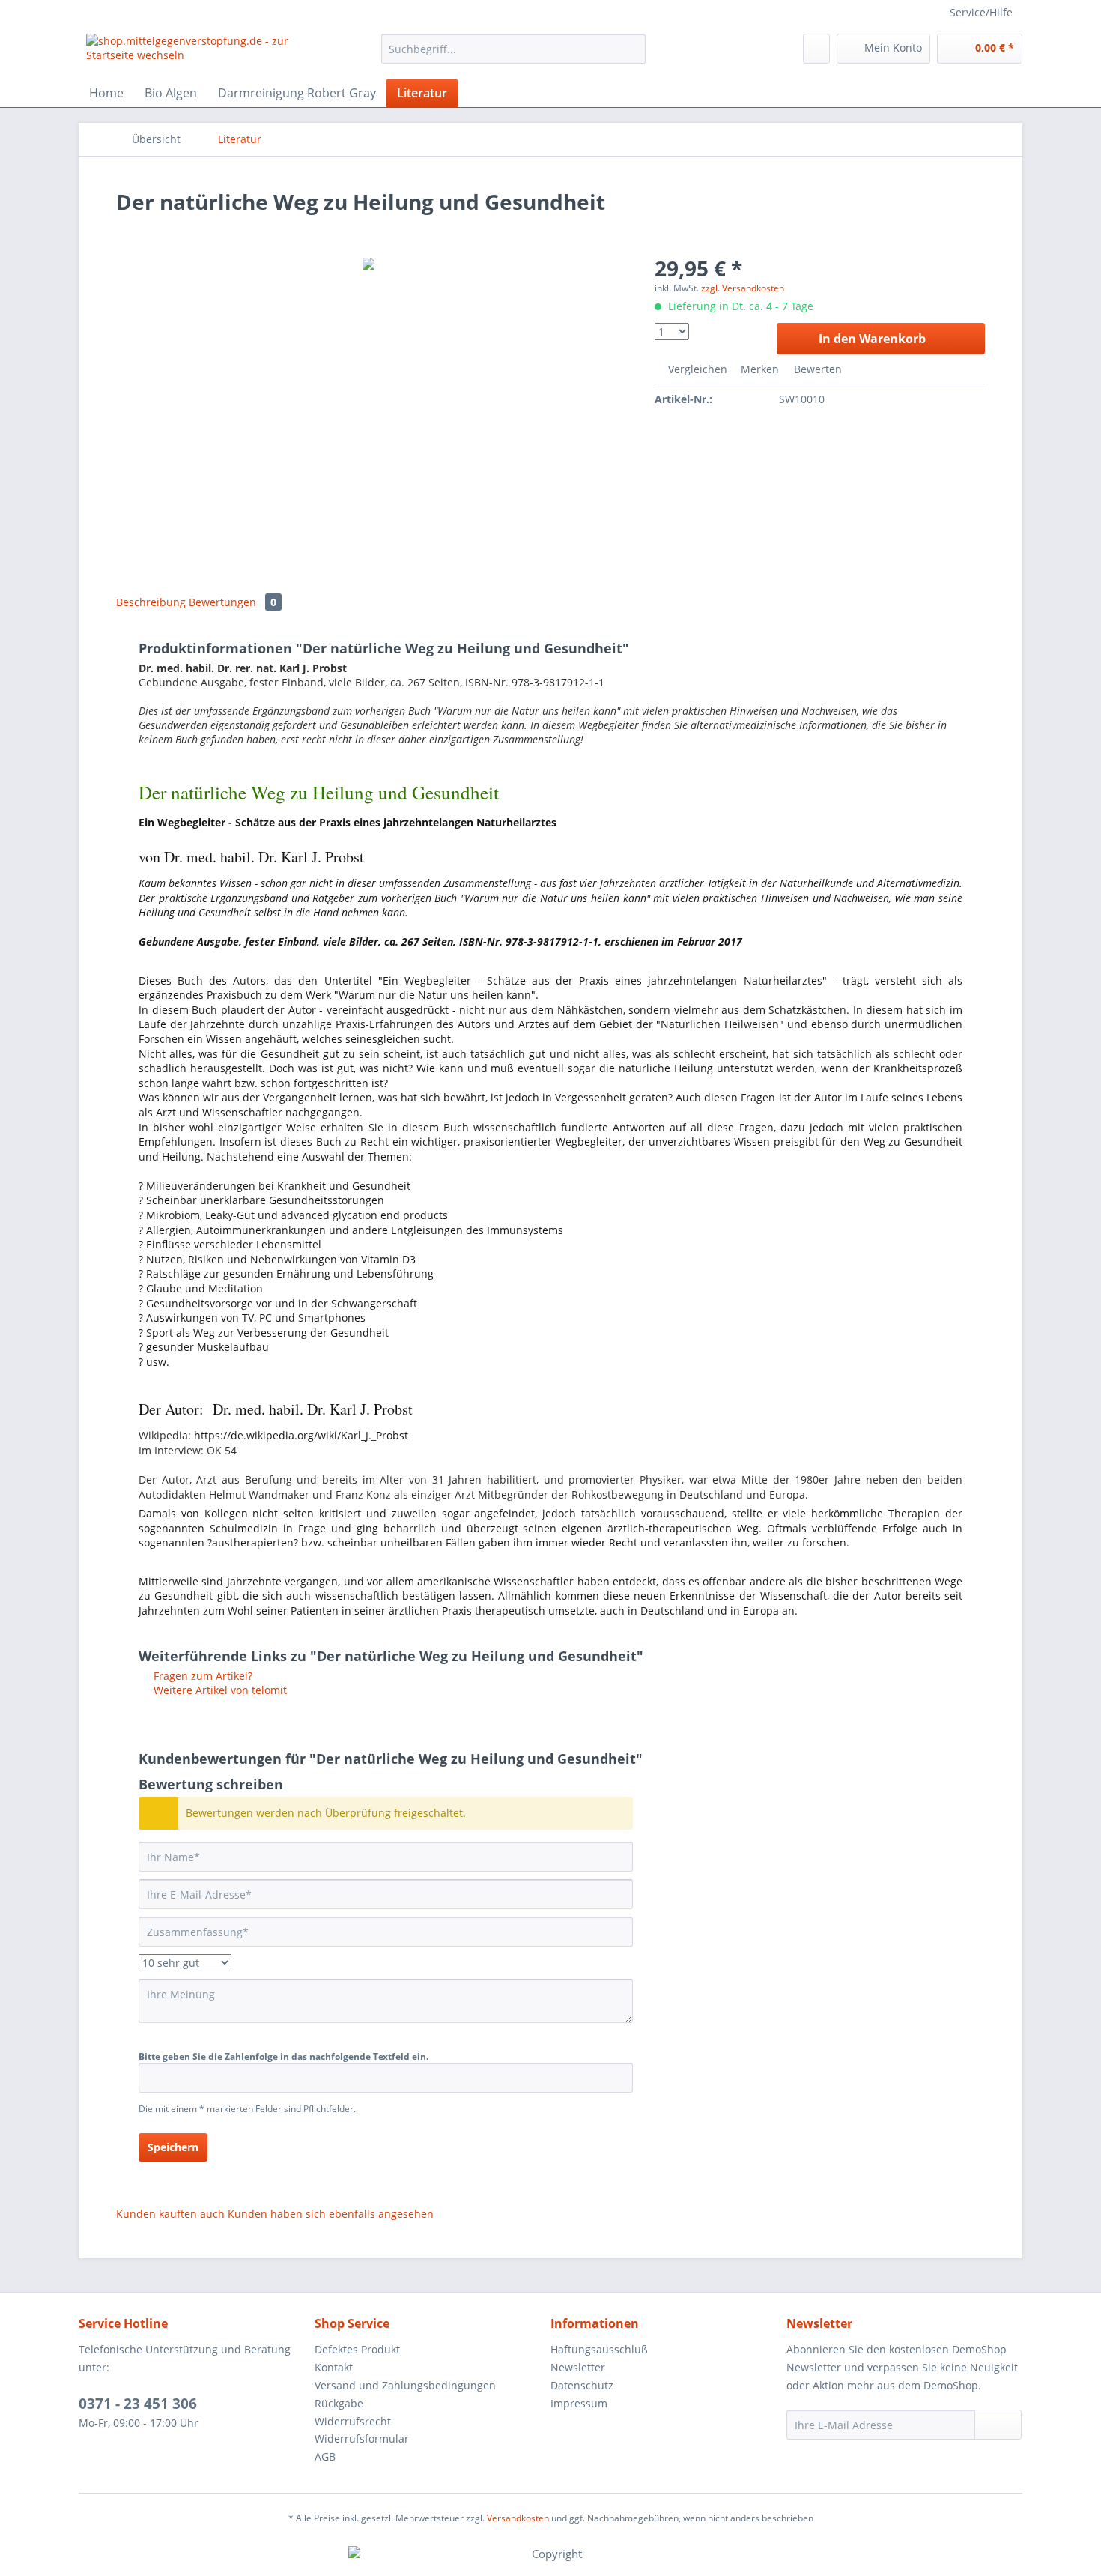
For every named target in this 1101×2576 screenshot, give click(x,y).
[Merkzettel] (816, 49)
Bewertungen (233, 602)
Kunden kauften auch (170, 2214)
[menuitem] (513, 56)
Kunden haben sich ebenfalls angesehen (331, 2214)
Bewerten (816, 369)
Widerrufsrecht (353, 2421)
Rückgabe (339, 2403)
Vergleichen (696, 369)
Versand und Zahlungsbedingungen (405, 2385)
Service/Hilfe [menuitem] (981, 12)
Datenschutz (582, 2385)
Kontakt (334, 2367)
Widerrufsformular (362, 2439)
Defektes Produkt (357, 2349)
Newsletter (578, 2367)
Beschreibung (151, 602)
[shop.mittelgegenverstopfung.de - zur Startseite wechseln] (199, 52)
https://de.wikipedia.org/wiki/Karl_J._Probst (301, 1435)
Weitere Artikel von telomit (219, 1690)
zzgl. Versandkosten (743, 288)
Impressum (579, 2403)
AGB (325, 2456)
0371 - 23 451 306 (138, 2404)
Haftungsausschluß (599, 2349)
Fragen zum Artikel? (201, 1676)
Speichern (173, 2147)
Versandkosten (518, 2518)
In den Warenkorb (872, 339)
